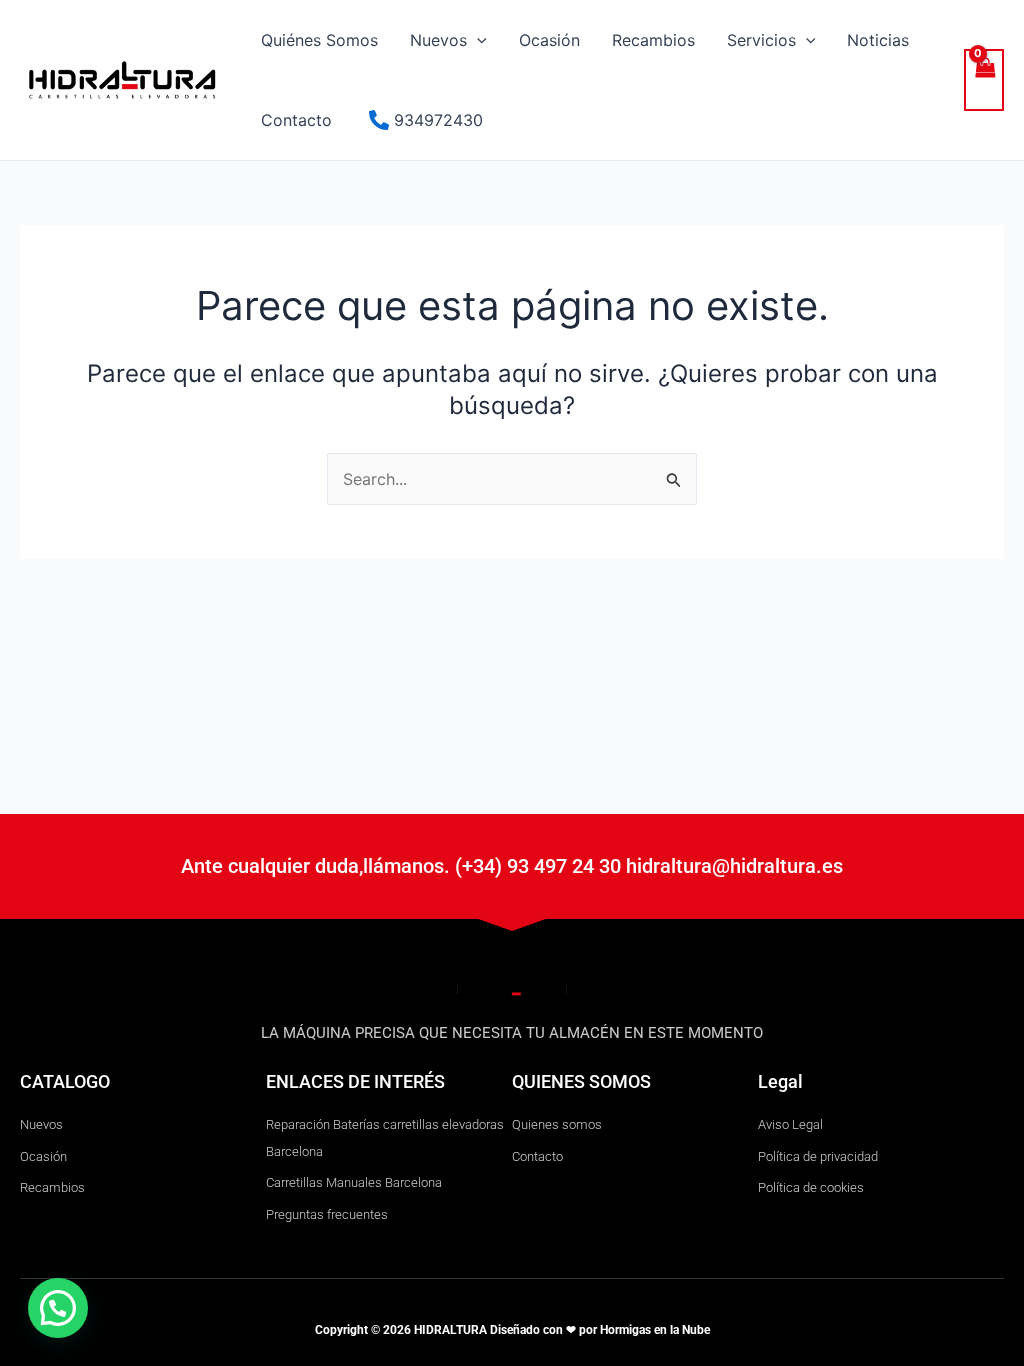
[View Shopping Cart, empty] (984, 80)
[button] (477, 40)
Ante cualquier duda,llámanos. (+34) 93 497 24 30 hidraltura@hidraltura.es (512, 866)
